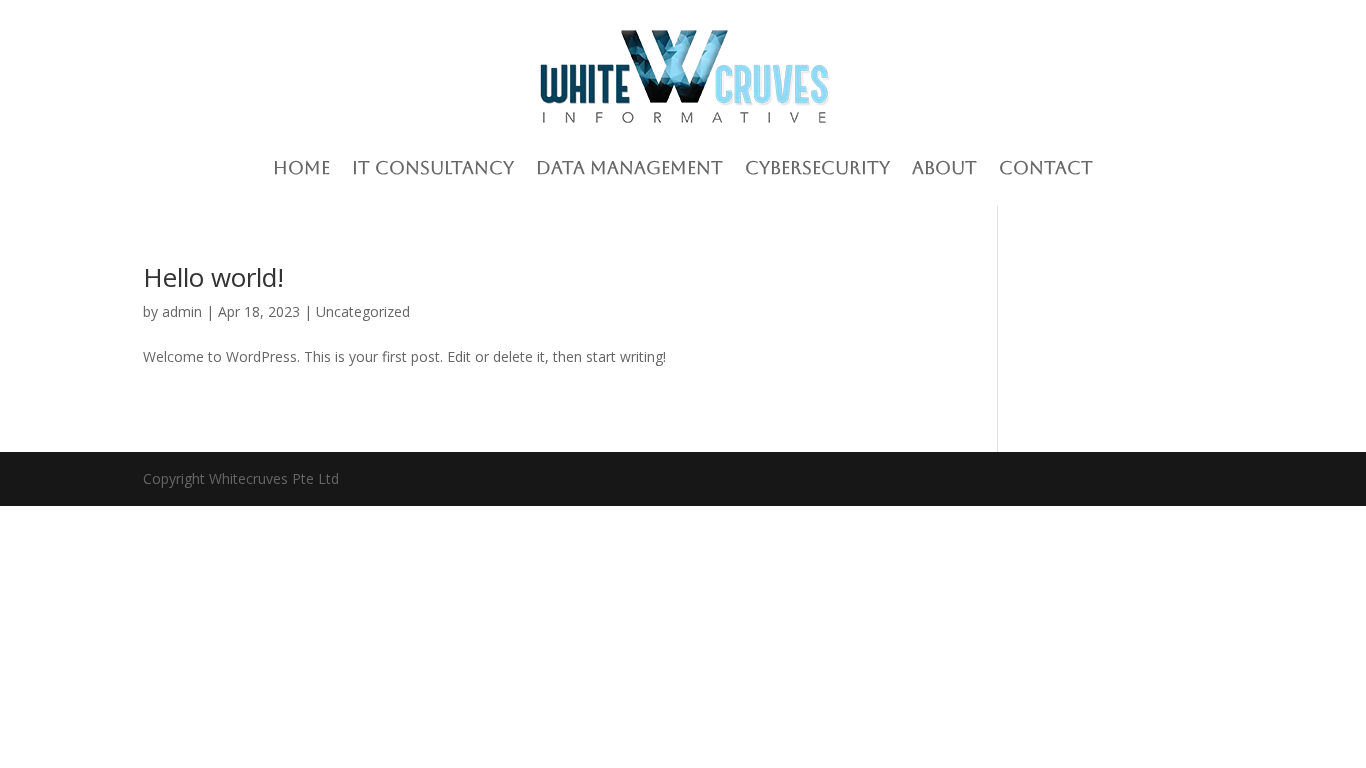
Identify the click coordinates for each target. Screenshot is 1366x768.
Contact (1046, 167)
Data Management (629, 167)
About (944, 167)
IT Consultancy (433, 167)
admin (182, 311)
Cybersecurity (817, 167)
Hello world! (213, 277)
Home (301, 167)
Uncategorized (363, 311)
